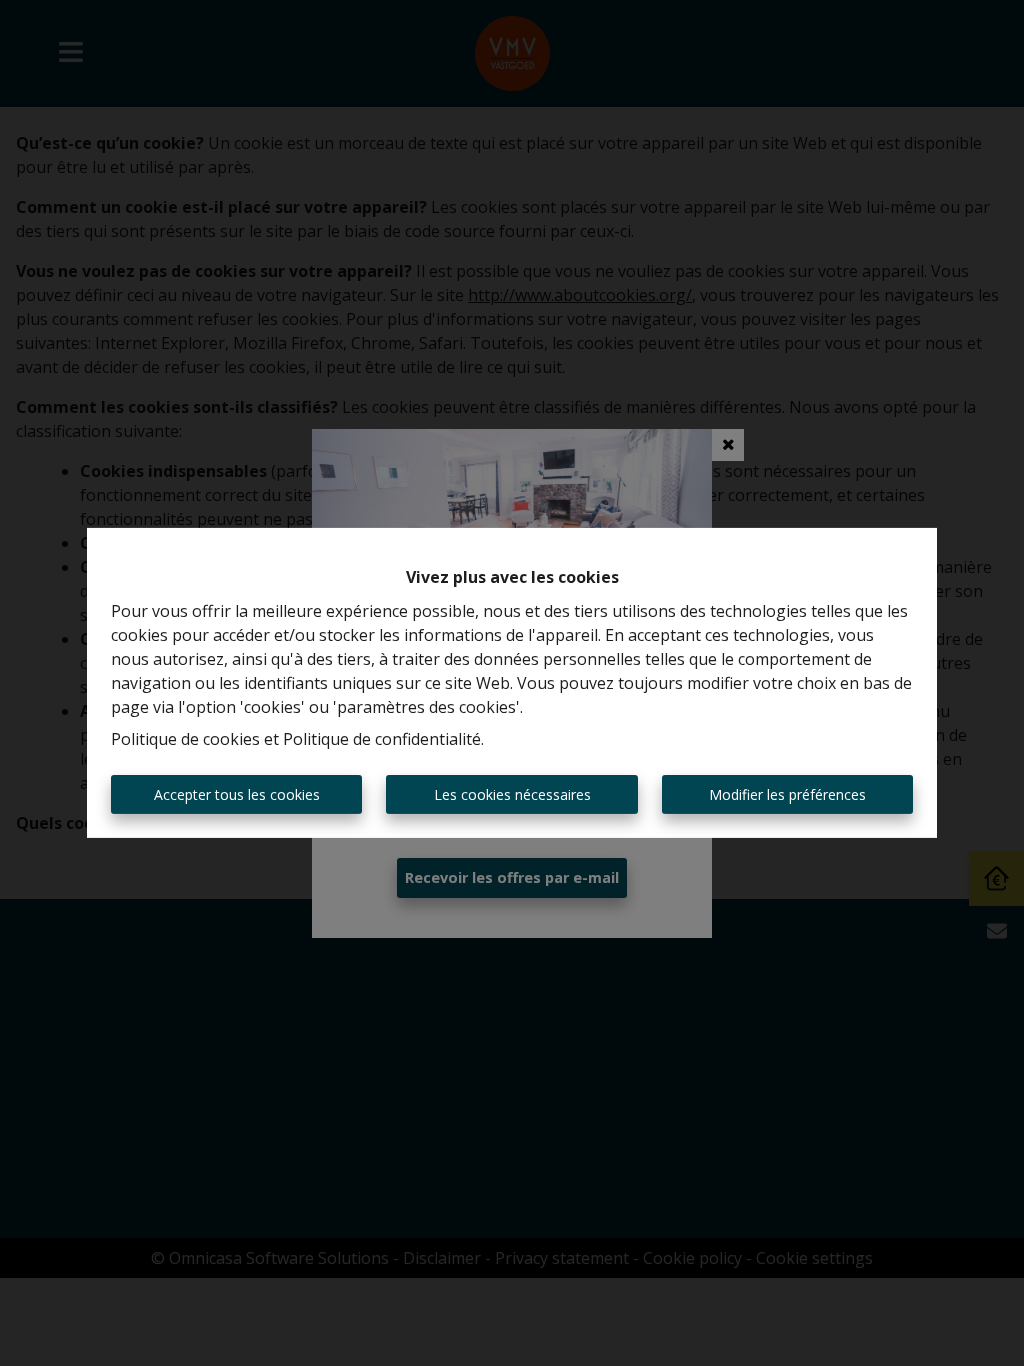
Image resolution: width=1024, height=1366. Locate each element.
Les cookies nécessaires (512, 794)
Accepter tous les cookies (237, 794)
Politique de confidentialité (382, 739)
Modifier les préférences (787, 794)
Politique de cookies (185, 739)
